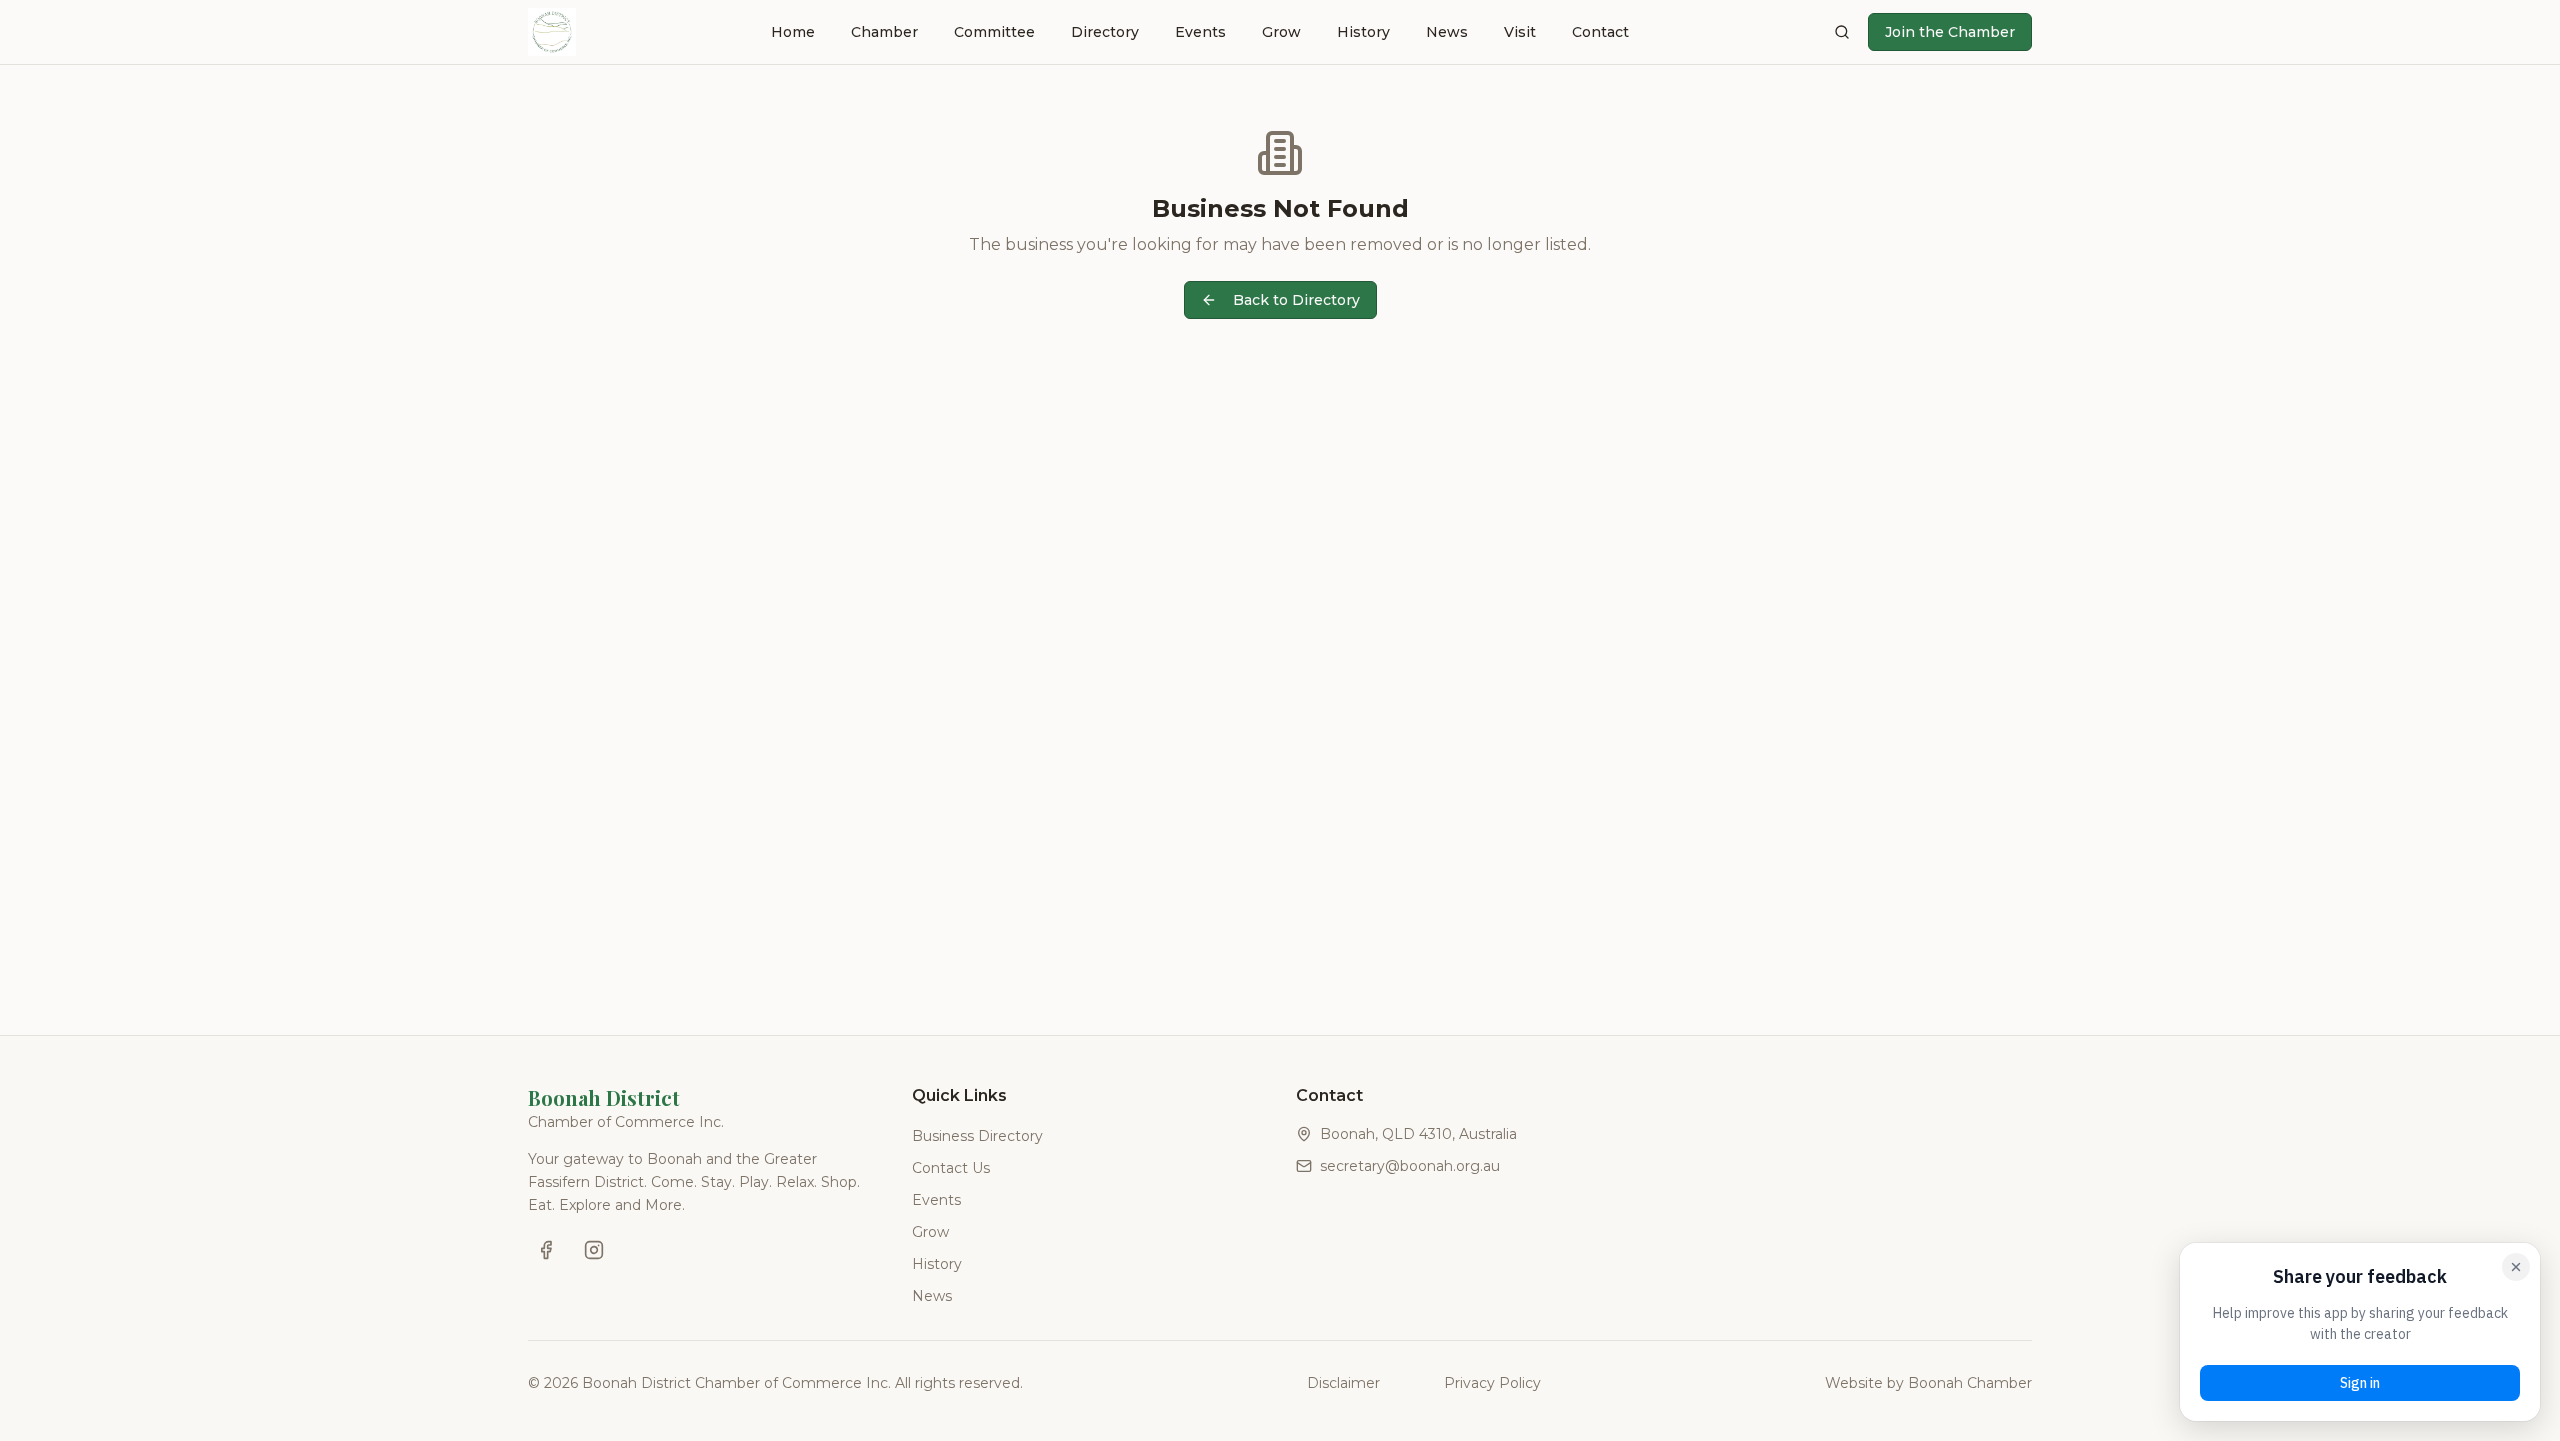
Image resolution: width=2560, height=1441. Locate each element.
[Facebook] (546, 1250)
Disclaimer (1343, 1383)
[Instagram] (594, 1250)
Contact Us (951, 1168)
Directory (1105, 32)
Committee (994, 32)
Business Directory (977, 1136)
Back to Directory (1296, 300)
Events (1200, 32)
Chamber (884, 32)
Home (793, 32)
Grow (1281, 32)
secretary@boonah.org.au (1410, 1166)
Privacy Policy (1492, 1383)
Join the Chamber (1950, 32)
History (1363, 32)
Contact (1600, 32)
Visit (1520, 32)
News (1447, 32)
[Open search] (1842, 32)
